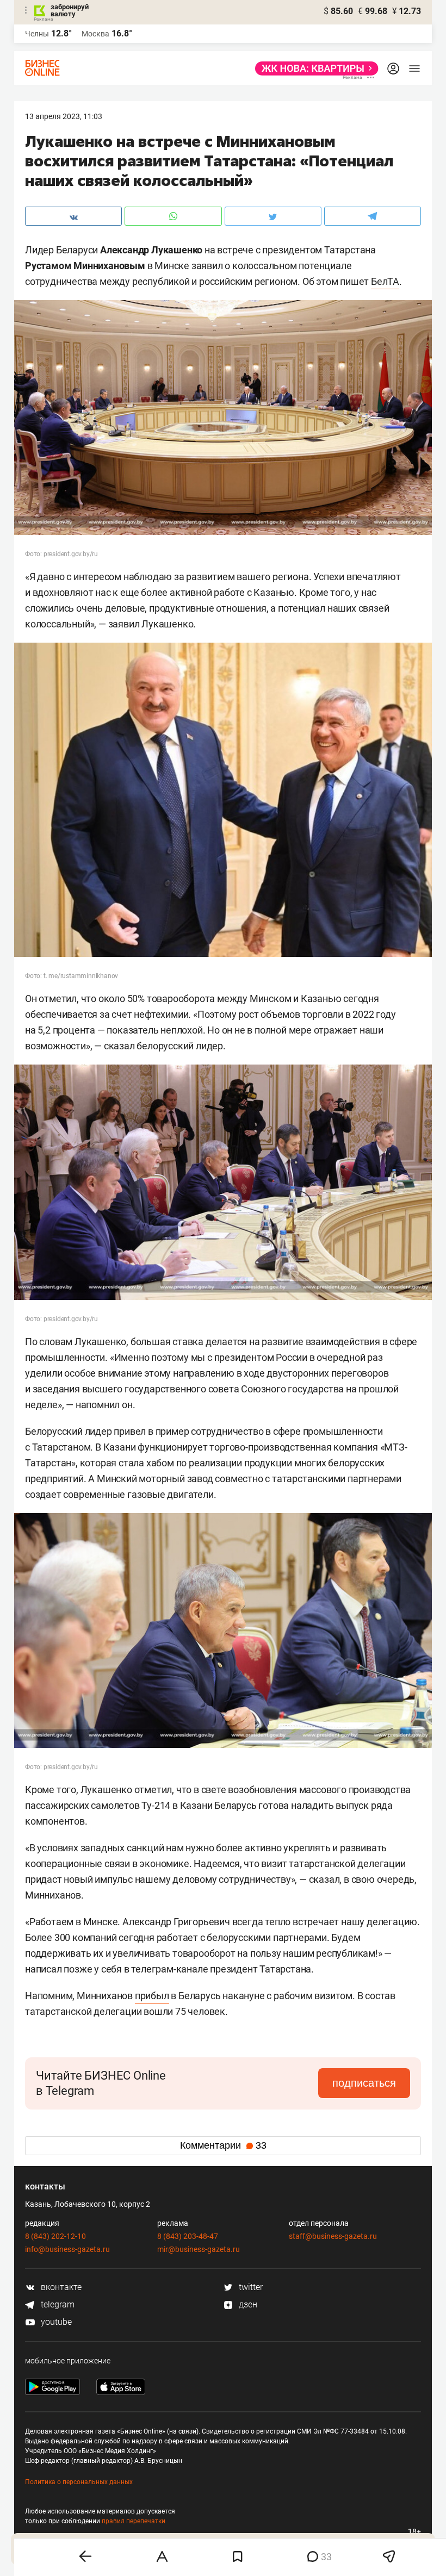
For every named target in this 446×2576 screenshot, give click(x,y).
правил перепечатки (134, 2521)
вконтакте (60, 2287)
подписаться (364, 2083)
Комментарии (223, 2145)
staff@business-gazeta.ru (333, 2236)
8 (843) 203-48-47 (188, 2236)
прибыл (152, 1996)
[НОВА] (314, 69)
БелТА (385, 281)
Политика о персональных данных (79, 2482)
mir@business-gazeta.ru (199, 2249)
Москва (95, 34)
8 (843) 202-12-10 (55, 2236)
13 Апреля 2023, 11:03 (64, 116)
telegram (57, 2304)
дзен (247, 2304)
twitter (250, 2287)
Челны (37, 34)
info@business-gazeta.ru (67, 2249)
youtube (55, 2322)
